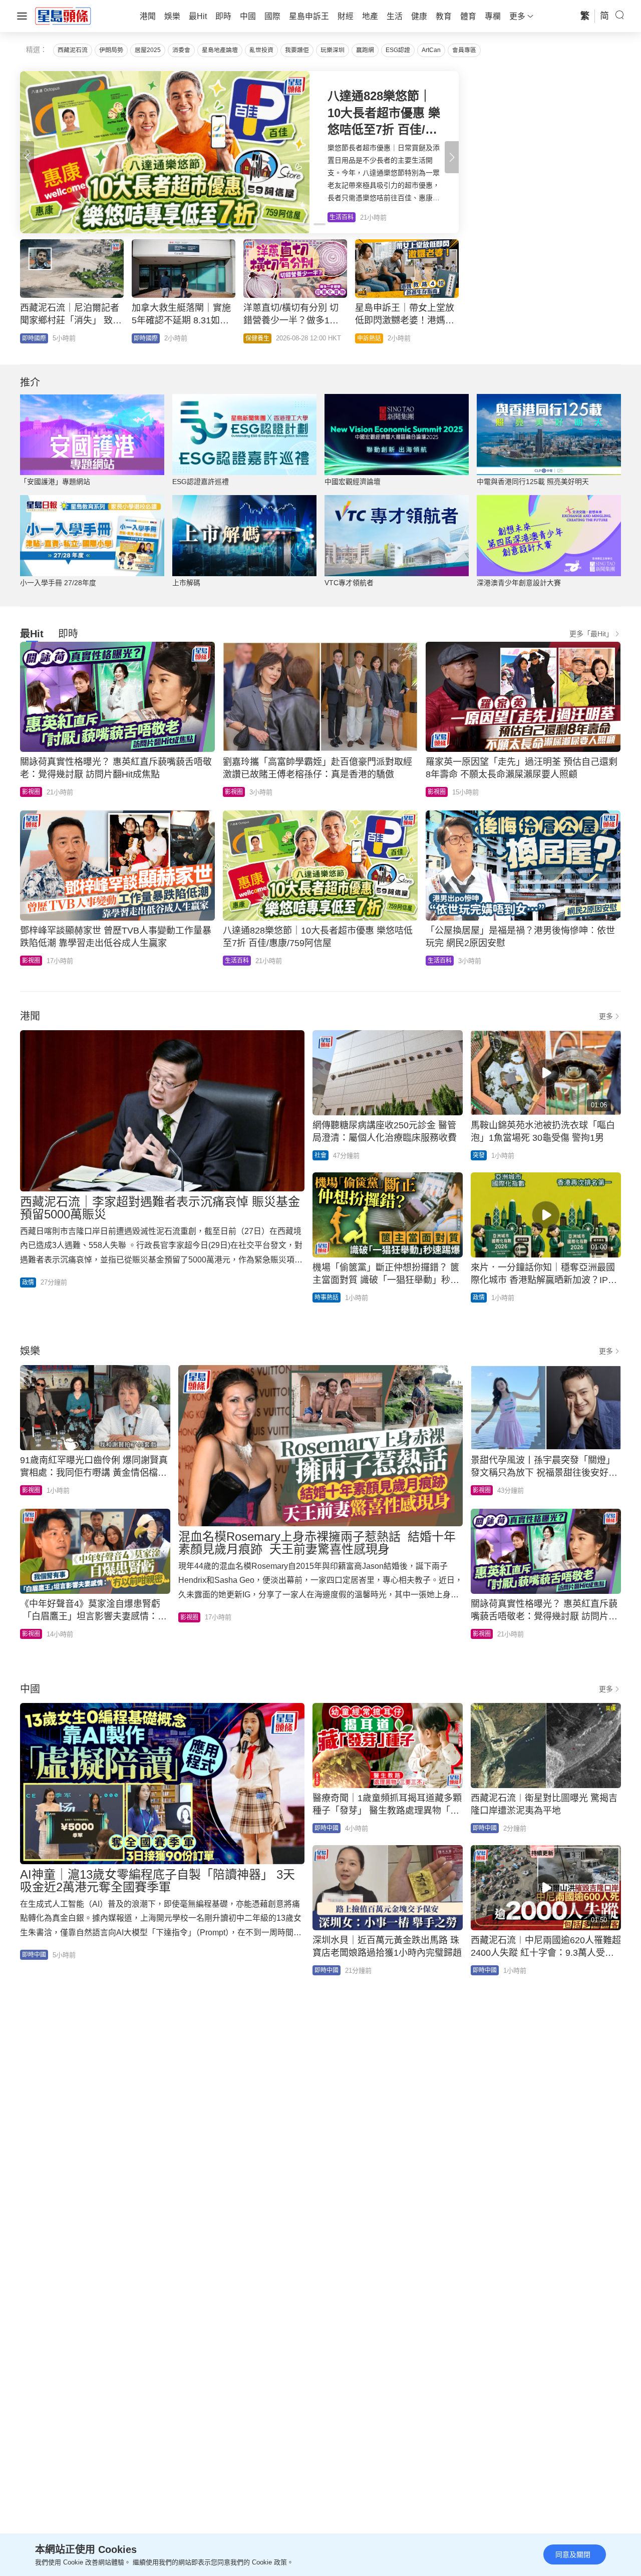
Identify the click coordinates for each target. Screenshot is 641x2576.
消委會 (181, 50)
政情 (28, 1282)
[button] (452, 157)
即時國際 (34, 338)
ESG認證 (398, 50)
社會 (320, 1155)
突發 (479, 1155)
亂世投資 (261, 50)
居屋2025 (148, 50)
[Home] (63, 16)
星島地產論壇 (220, 50)
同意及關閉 (573, 2554)
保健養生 (257, 338)
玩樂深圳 (333, 50)
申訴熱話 (369, 338)
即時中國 (34, 1955)
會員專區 (464, 50)
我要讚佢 (297, 50)
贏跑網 (365, 50)
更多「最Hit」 (591, 634)
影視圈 (31, 792)
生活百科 (237, 961)
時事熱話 (327, 1298)
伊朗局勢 (111, 50)
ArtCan (431, 50)
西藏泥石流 (73, 50)
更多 (606, 1016)
